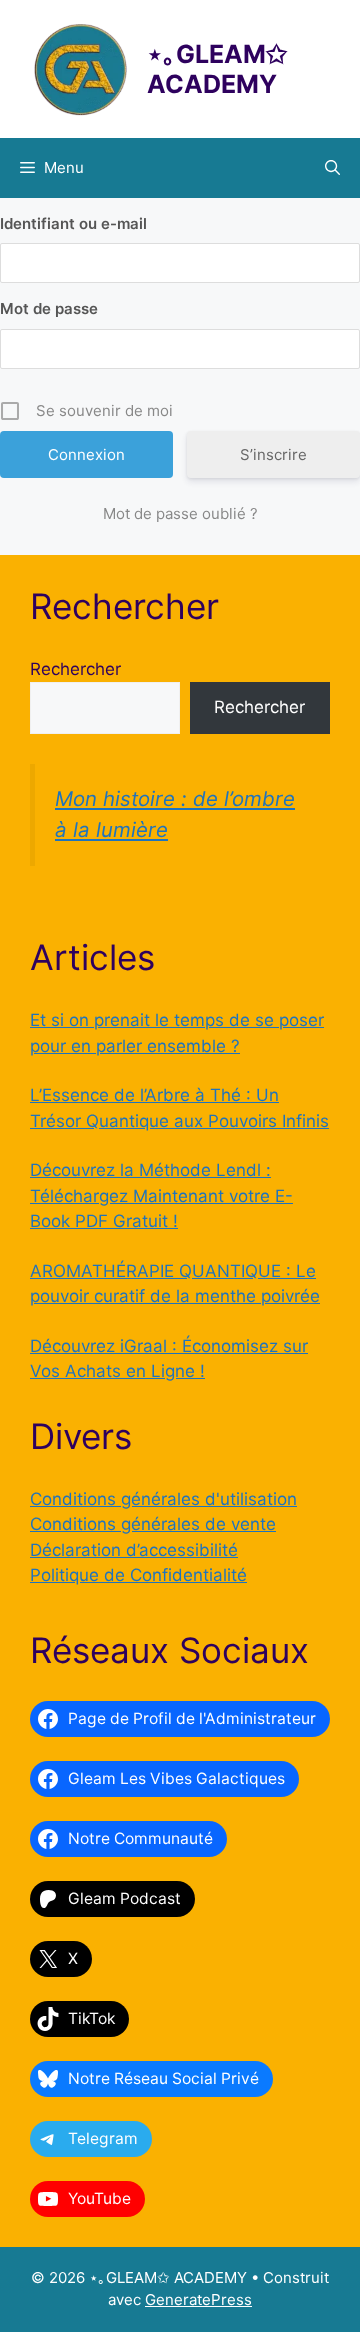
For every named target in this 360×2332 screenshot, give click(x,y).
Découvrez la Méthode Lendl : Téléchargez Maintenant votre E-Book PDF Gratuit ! (161, 1195)
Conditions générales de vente (153, 1524)
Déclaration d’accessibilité (134, 1550)
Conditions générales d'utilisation (163, 1499)
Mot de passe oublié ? (180, 513)
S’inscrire (273, 454)
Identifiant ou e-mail (73, 223)
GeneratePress (198, 2299)
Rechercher (75, 669)
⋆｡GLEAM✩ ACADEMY (217, 69)
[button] (332, 168)
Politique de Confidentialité (138, 1575)
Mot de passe (49, 308)
